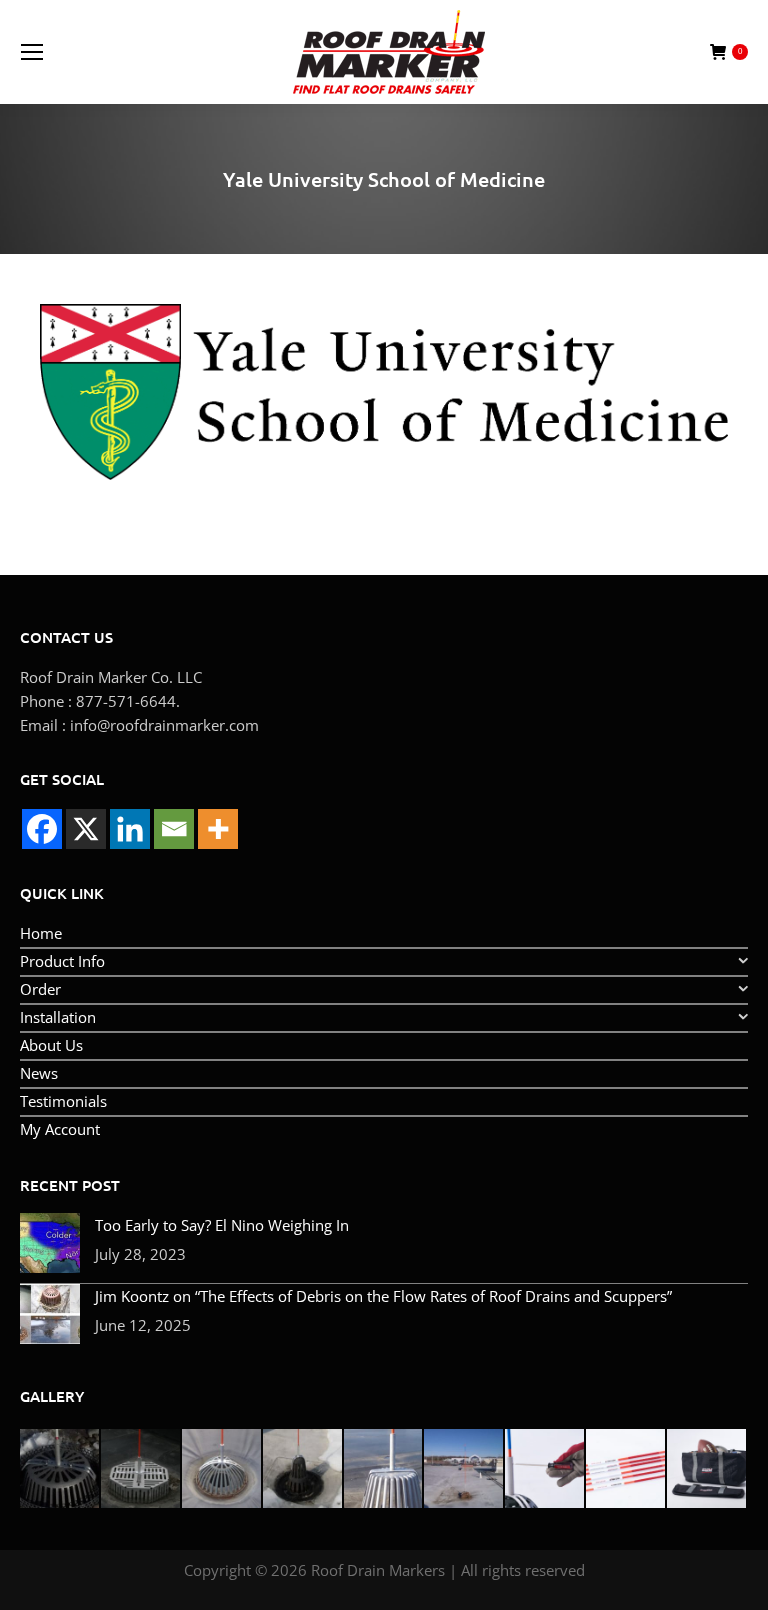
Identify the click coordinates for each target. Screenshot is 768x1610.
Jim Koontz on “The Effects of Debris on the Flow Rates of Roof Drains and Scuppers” (383, 1296)
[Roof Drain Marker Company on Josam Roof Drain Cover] (222, 1469)
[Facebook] (42, 829)
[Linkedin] (130, 829)
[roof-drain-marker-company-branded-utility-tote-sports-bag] (707, 1469)
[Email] (174, 829)
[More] (218, 829)
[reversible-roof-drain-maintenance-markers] (545, 1469)
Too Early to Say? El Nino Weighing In (222, 1225)
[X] (86, 829)
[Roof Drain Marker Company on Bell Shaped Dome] (303, 1469)
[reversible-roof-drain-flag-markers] (626, 1469)
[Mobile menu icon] (32, 52)
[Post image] (50, 1243)
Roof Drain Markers (378, 1570)
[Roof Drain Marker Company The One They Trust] (464, 1469)
